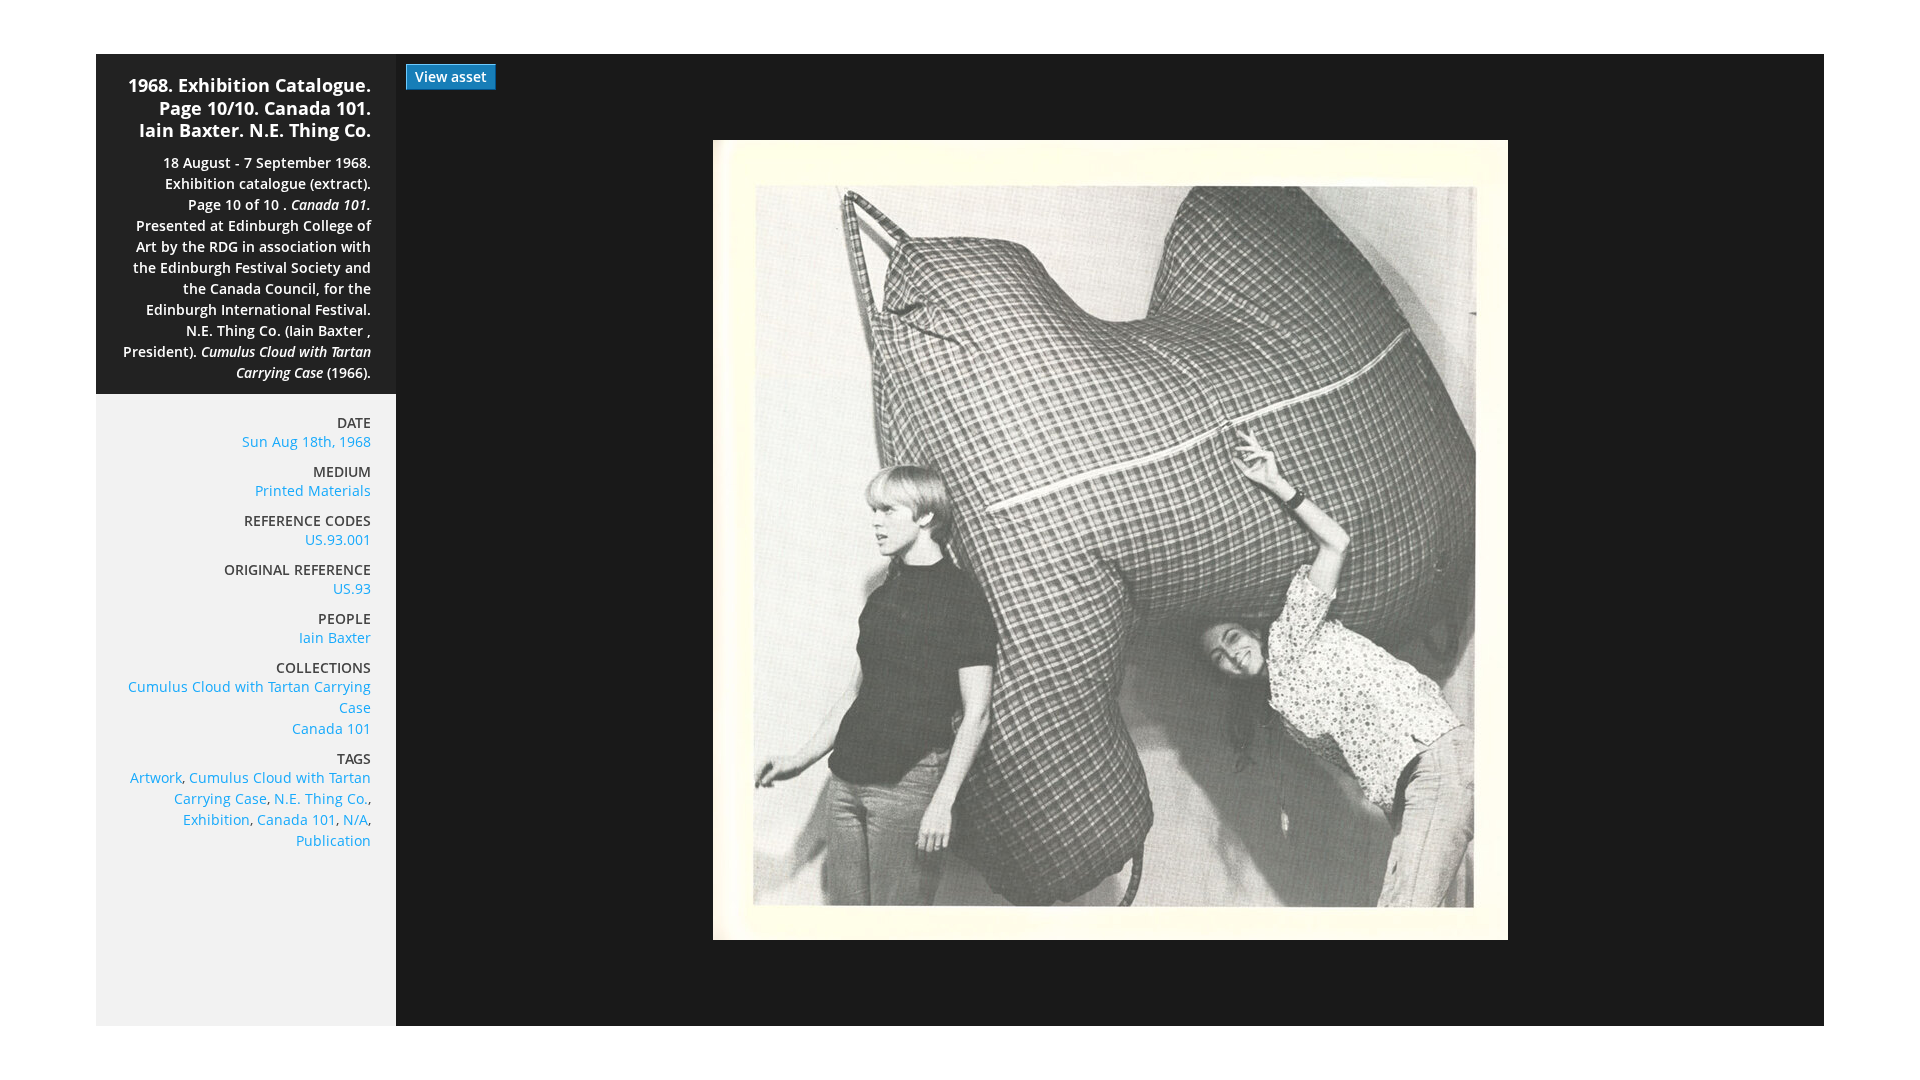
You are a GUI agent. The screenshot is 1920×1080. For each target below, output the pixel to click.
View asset (451, 76)
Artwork (156, 777)
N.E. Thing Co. (321, 798)
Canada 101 (331, 728)
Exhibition (216, 819)
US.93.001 (338, 539)
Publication (333, 840)
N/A (355, 819)
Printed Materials (313, 490)
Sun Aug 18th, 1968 (306, 441)
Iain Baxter (335, 637)
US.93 (352, 588)
